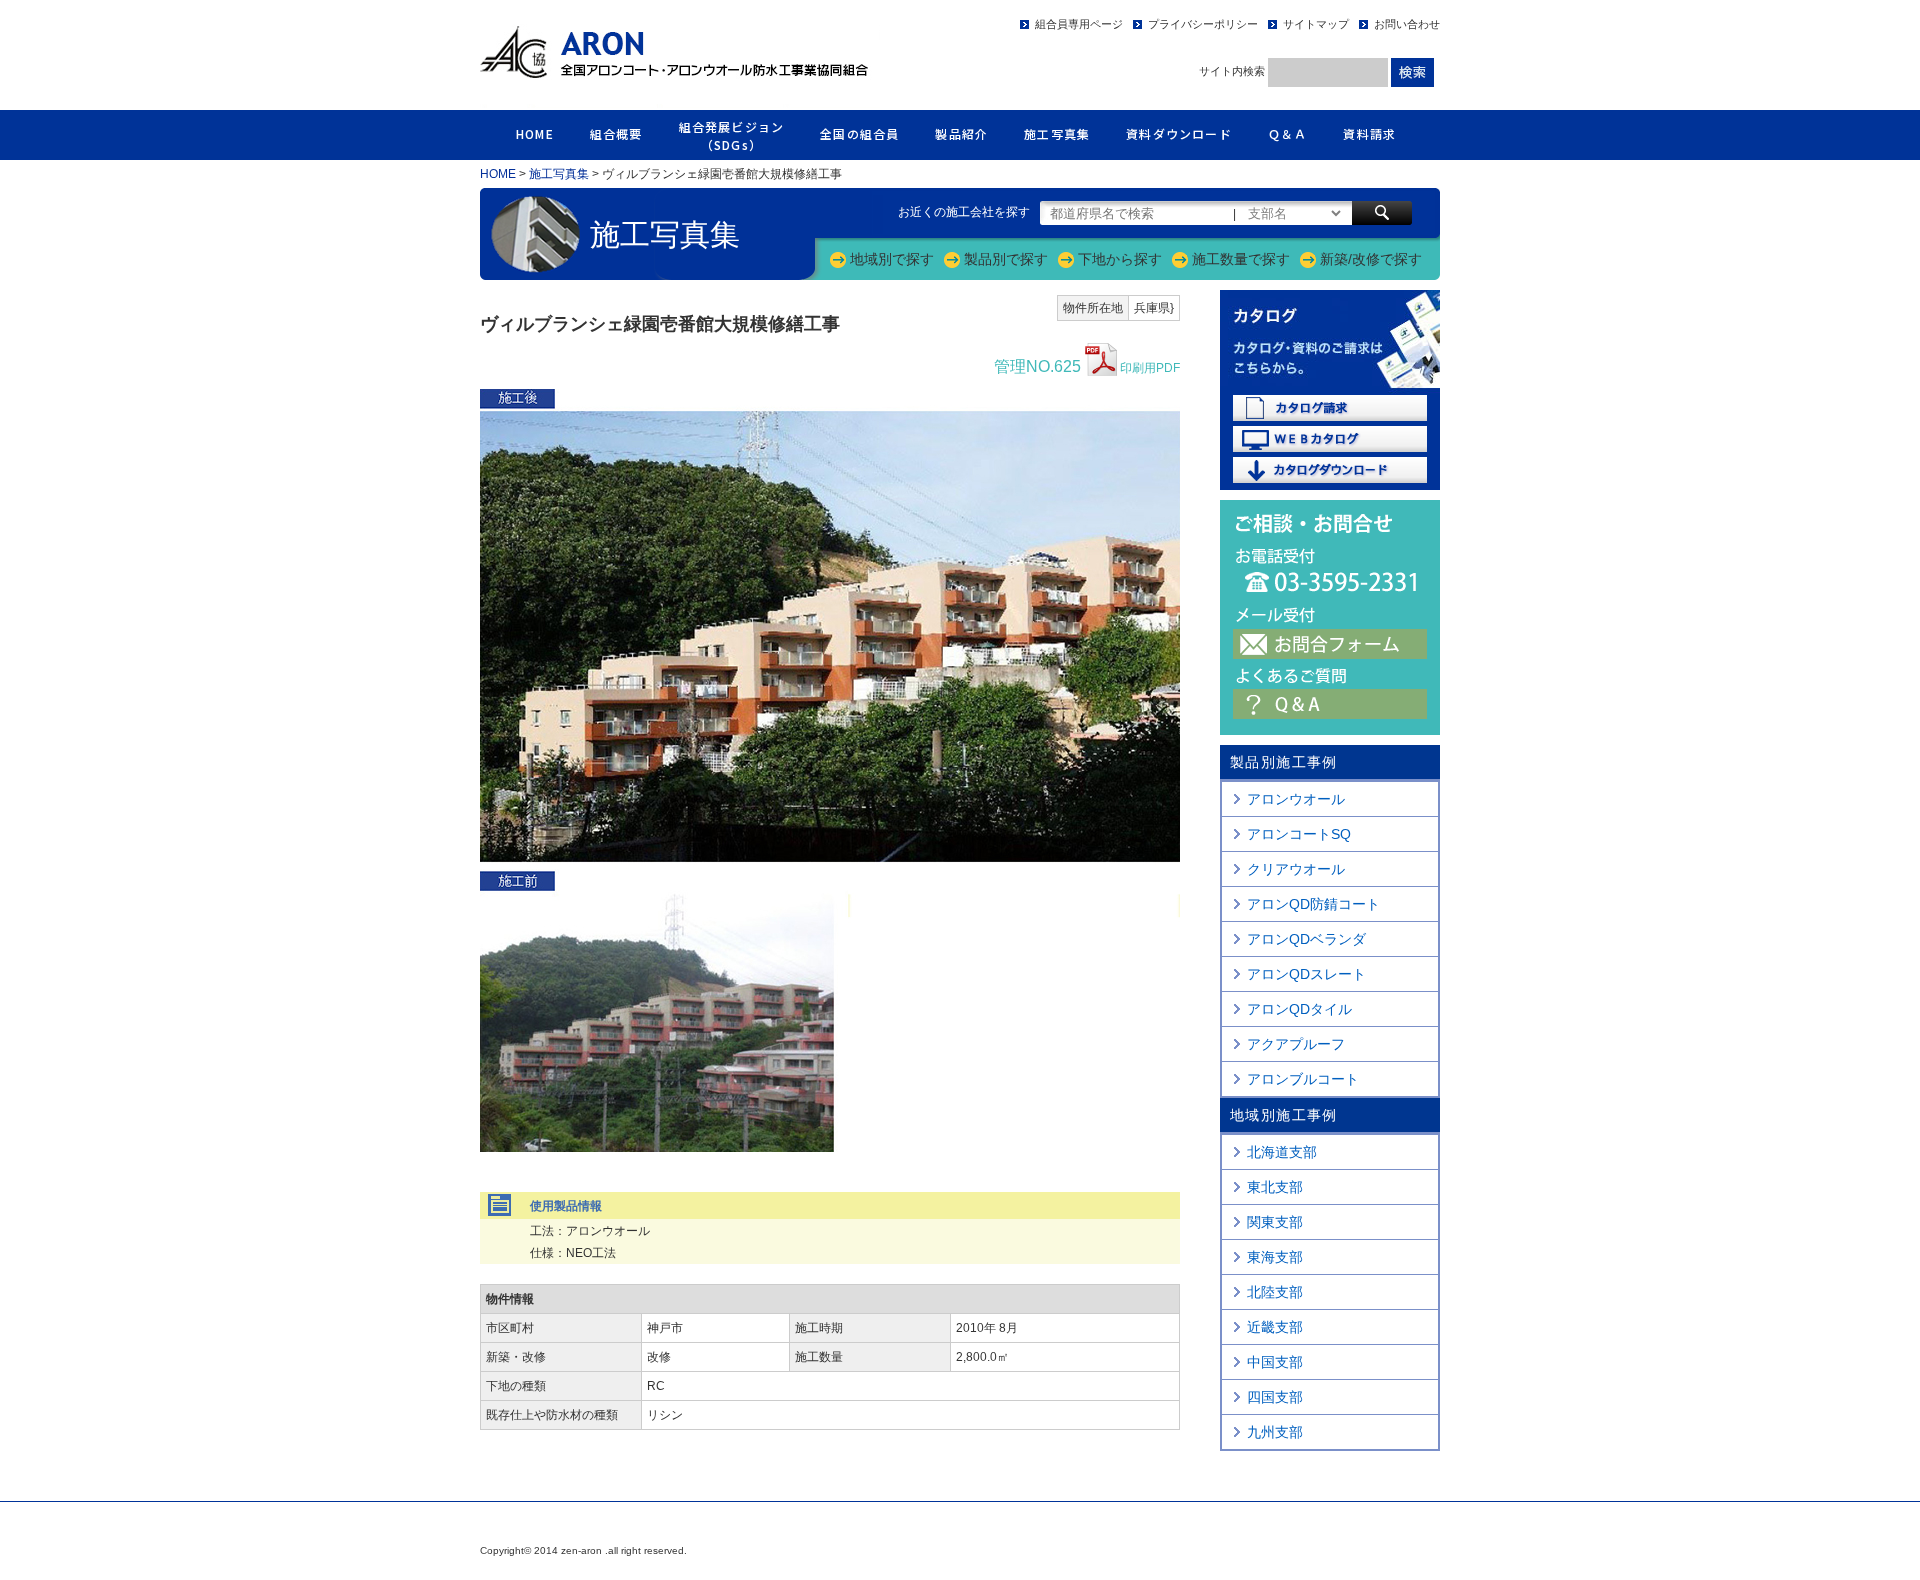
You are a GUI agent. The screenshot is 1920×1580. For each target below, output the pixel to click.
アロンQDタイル (1299, 1009)
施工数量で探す (1241, 259)
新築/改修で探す (1371, 259)
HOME (535, 133)
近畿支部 (1275, 1327)
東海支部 (1275, 1257)
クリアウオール (1296, 869)
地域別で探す (892, 259)
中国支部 (1275, 1362)
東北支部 (1275, 1187)
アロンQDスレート (1306, 974)
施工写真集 (1057, 133)
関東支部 (1275, 1222)
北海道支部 (1282, 1152)
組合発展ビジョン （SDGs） (732, 135)
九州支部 (1275, 1432)
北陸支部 (1275, 1292)
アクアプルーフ (1296, 1044)
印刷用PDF (1087, 366)
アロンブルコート (1303, 1079)
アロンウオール (1296, 799)
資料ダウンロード (1179, 133)
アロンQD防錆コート (1313, 904)
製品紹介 (961, 133)
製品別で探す (1006, 259)
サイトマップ (1316, 24)
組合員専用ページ (1079, 24)
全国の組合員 (859, 133)
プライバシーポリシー (1203, 24)
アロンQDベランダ (1306, 939)
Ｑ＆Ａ (1288, 133)
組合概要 (616, 133)
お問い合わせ (1407, 24)
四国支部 (1275, 1397)
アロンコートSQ (1299, 834)
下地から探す (1120, 259)
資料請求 (1369, 133)
